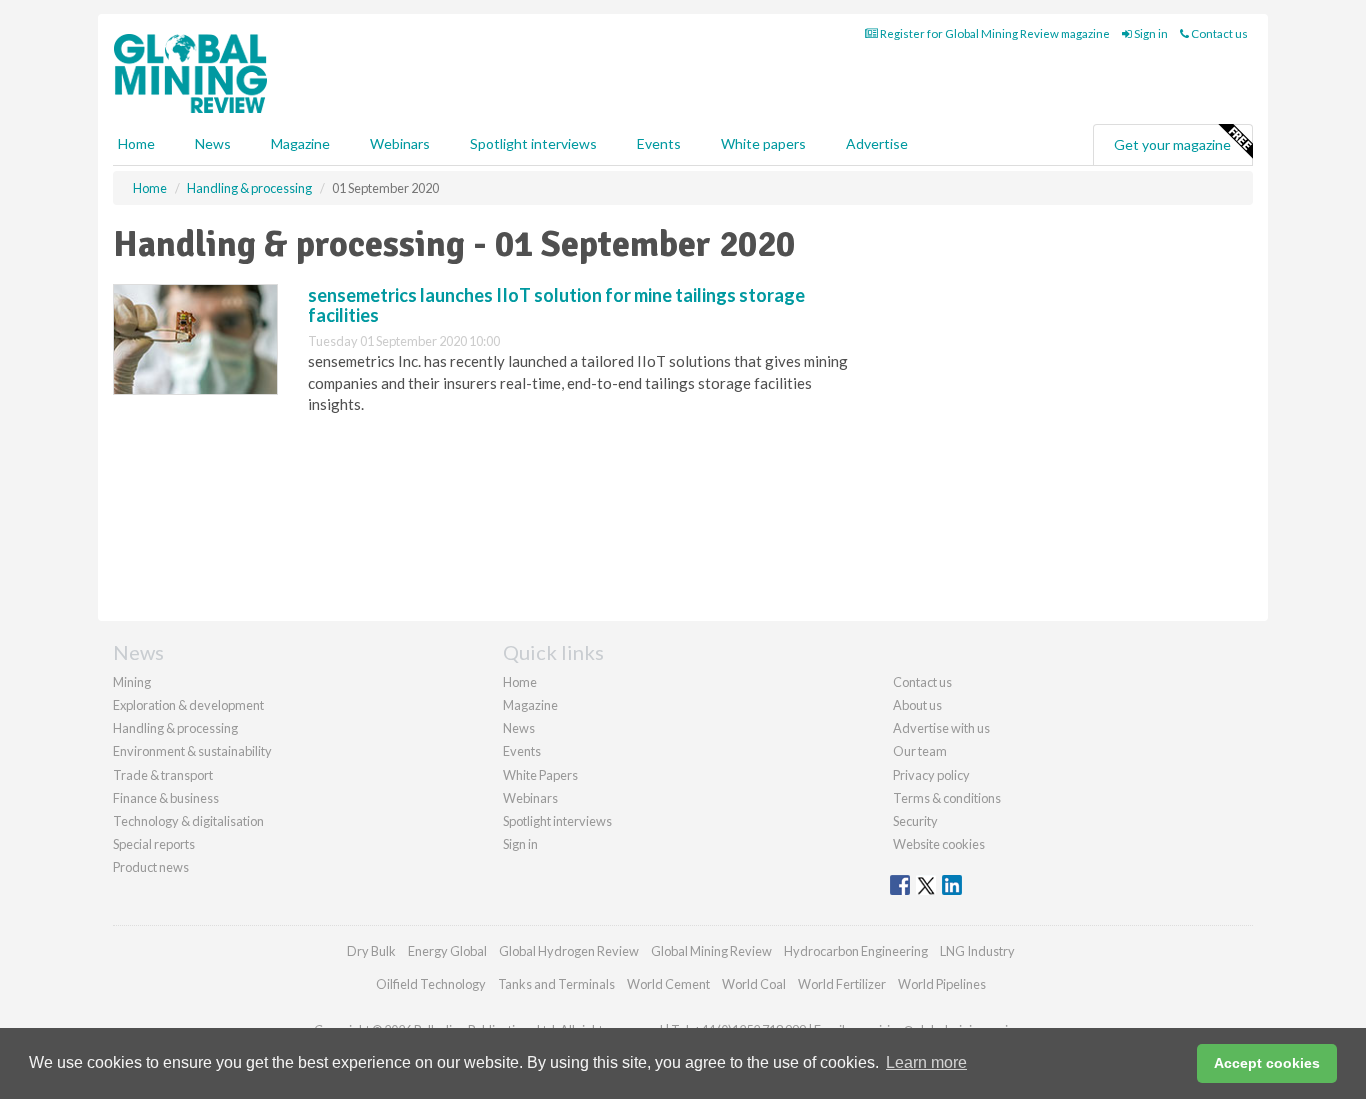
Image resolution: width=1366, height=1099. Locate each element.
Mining (132, 682)
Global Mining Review (711, 951)
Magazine (300, 143)
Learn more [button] (926, 1062)
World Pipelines (942, 984)
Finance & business (166, 798)
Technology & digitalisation (188, 821)
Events (659, 143)
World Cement (668, 984)
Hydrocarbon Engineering (856, 951)
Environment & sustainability (192, 751)
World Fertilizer (842, 984)
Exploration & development (188, 705)
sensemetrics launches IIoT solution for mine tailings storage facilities (556, 305)
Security (915, 821)
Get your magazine (1172, 144)
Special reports (154, 844)
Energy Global (447, 951)
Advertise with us (941, 728)
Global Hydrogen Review (569, 951)
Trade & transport (163, 775)
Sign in (1150, 33)
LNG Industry (977, 951)
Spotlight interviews (533, 143)
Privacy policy (931, 775)
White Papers (540, 775)
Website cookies (939, 844)
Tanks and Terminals (556, 984)
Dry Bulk (371, 951)
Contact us (1218, 33)
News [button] (213, 143)
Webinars (400, 143)
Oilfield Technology (431, 984)
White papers (763, 143)
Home (136, 143)
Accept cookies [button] (1267, 1063)
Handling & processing (175, 728)
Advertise (877, 143)
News (519, 728)
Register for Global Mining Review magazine (994, 33)
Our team (920, 751)
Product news (151, 867)
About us (917, 705)
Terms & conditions (947, 798)
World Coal (754, 984)
